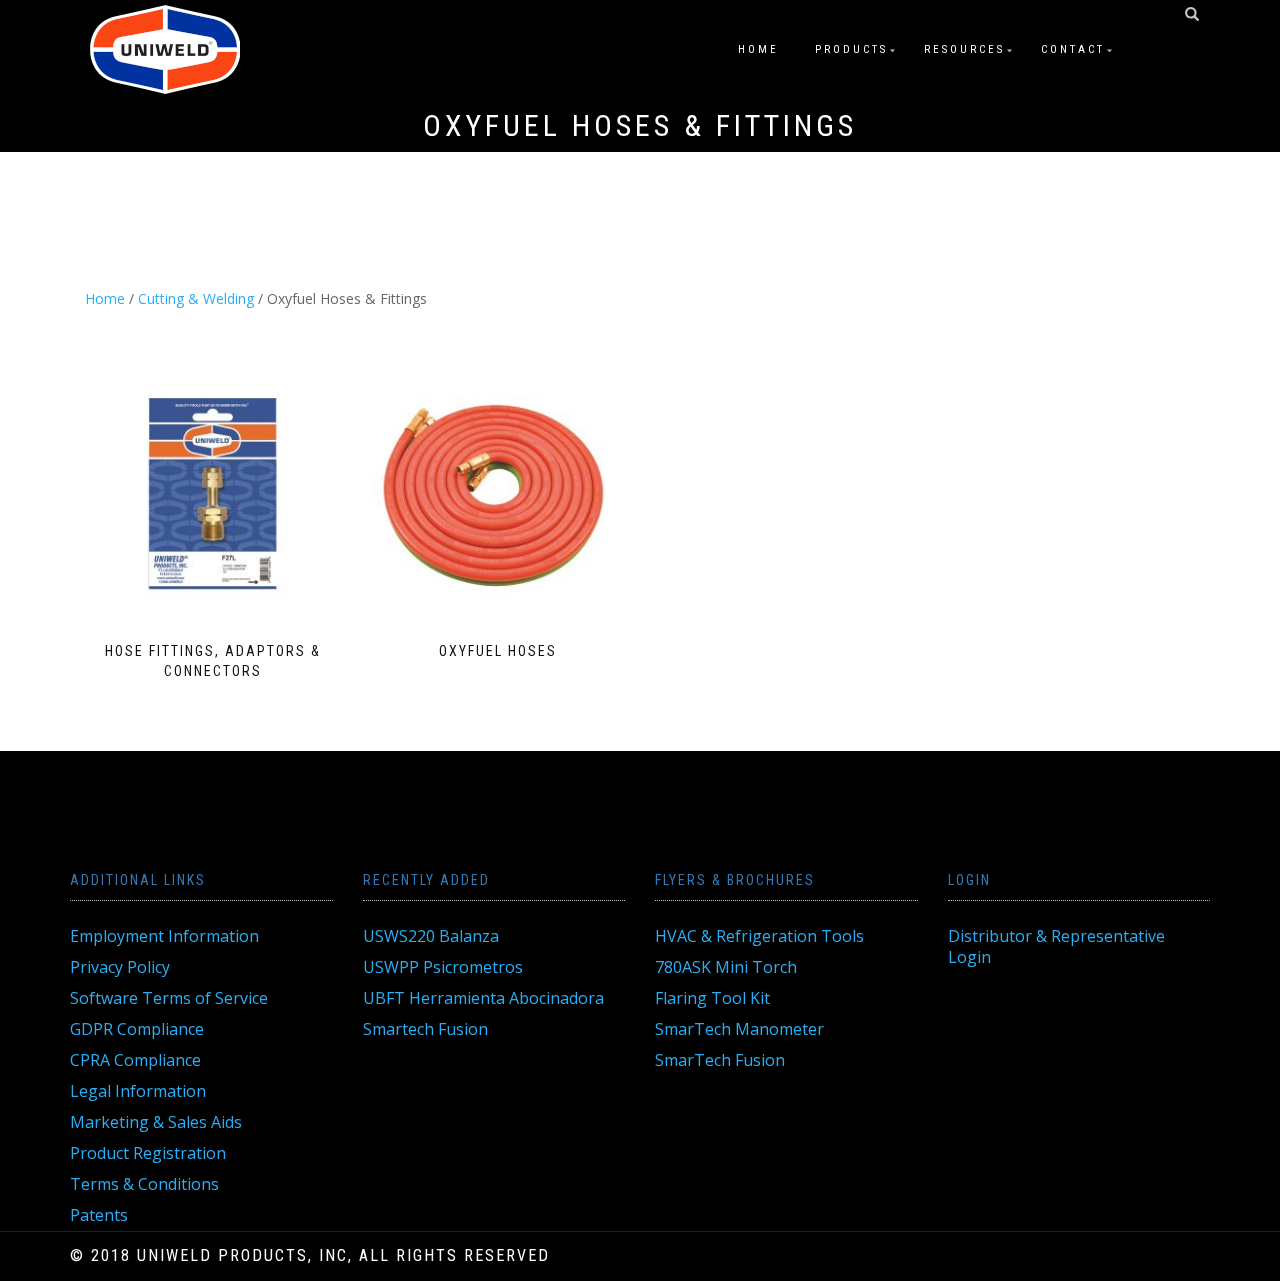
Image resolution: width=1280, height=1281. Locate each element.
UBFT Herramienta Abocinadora (483, 998)
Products (851, 49)
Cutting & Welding (196, 298)
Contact (1073, 49)
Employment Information (164, 936)
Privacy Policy (120, 967)
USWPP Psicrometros (443, 967)
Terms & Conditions (144, 1184)
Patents (99, 1215)
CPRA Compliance (135, 1060)
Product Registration (148, 1153)
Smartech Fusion (425, 1029)
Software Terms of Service (169, 998)
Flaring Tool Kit (712, 998)
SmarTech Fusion (720, 1060)
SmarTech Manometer (739, 1029)
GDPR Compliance (137, 1029)
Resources (964, 49)
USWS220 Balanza (431, 936)
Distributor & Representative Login (1056, 946)
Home (758, 49)
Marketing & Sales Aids (156, 1122)
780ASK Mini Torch (726, 967)
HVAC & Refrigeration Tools (759, 936)
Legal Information (138, 1091)
